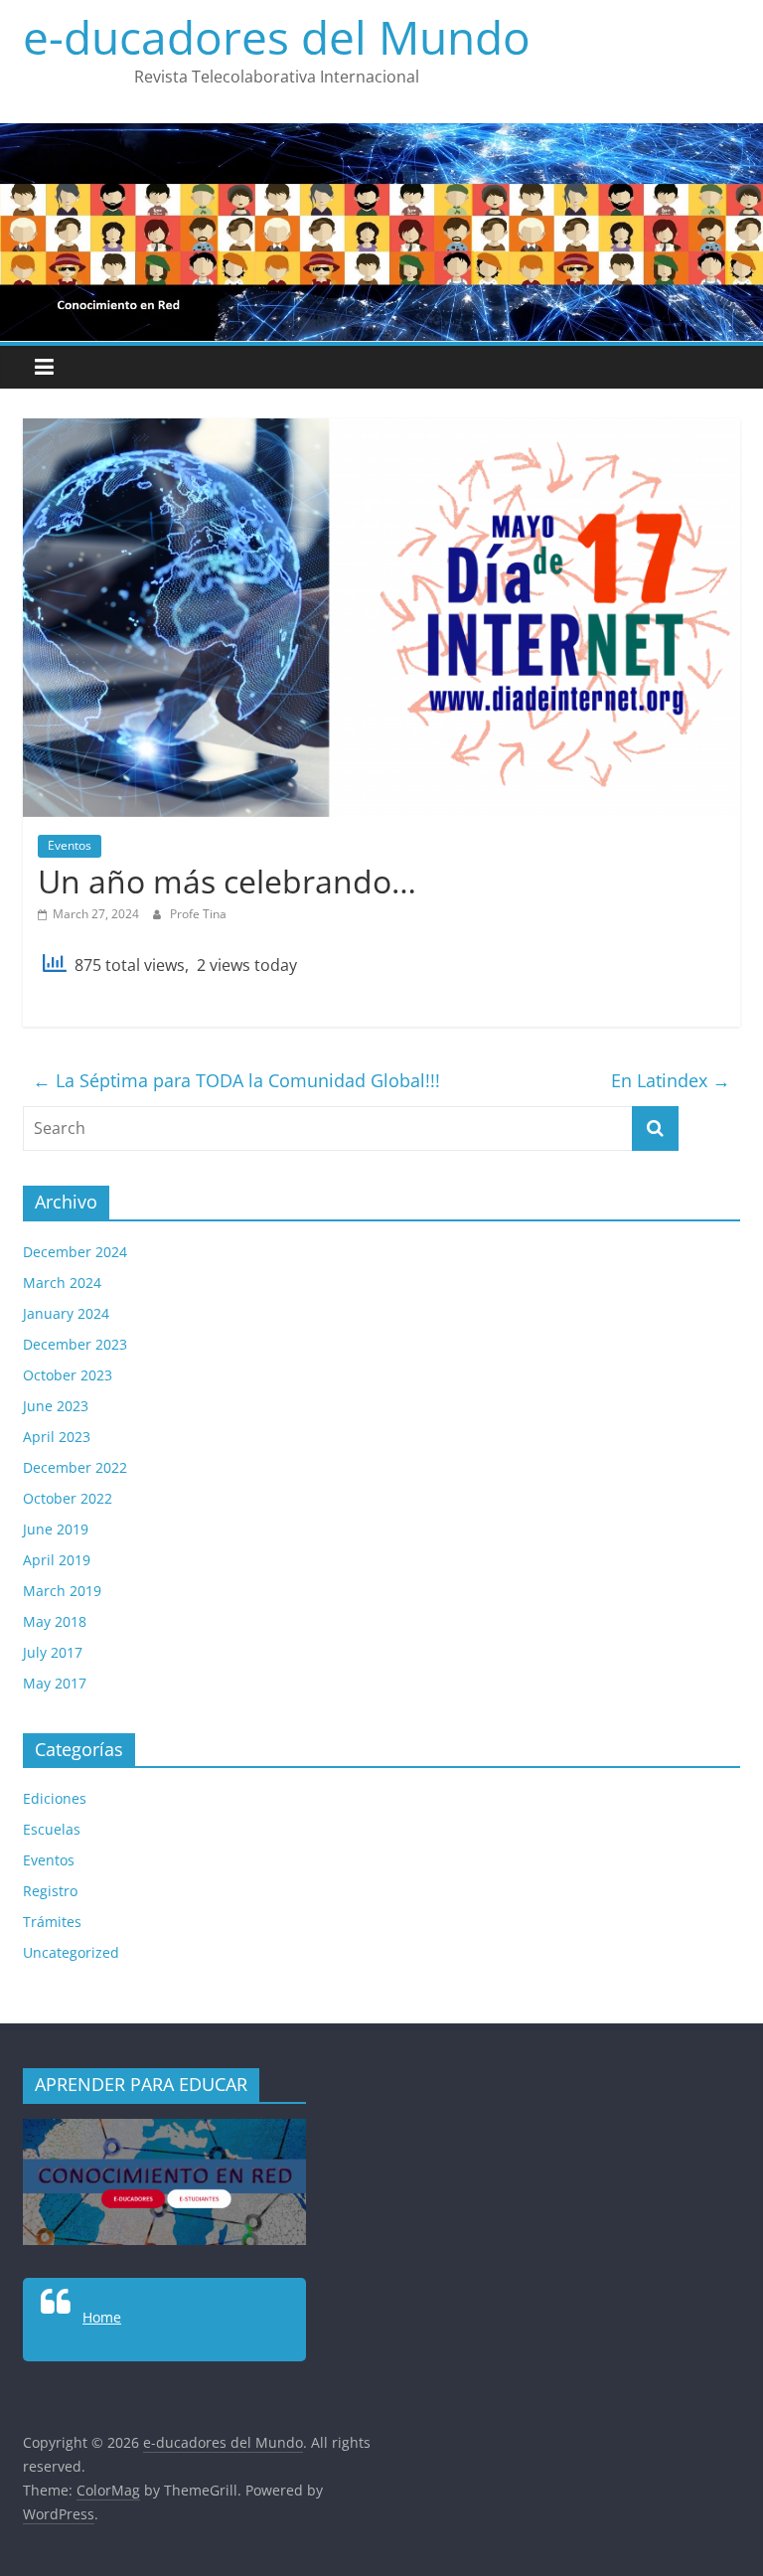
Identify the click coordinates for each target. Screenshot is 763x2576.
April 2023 (57, 1437)
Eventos (70, 845)
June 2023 (56, 1406)
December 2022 (75, 1467)
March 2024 (62, 1283)
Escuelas (52, 1829)
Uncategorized (71, 1952)
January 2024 (66, 1313)
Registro (50, 1891)
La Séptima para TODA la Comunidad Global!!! (236, 1080)
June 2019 (56, 1529)
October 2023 (68, 1375)
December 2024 (75, 1252)
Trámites (52, 1922)
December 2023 (75, 1344)
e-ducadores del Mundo (277, 37)
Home (102, 2317)
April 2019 (57, 1560)
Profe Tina (198, 914)
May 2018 (55, 1621)
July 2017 (53, 1652)
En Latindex (671, 1080)
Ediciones (55, 1798)
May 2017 (55, 1683)
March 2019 (62, 1591)
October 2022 (68, 1498)
